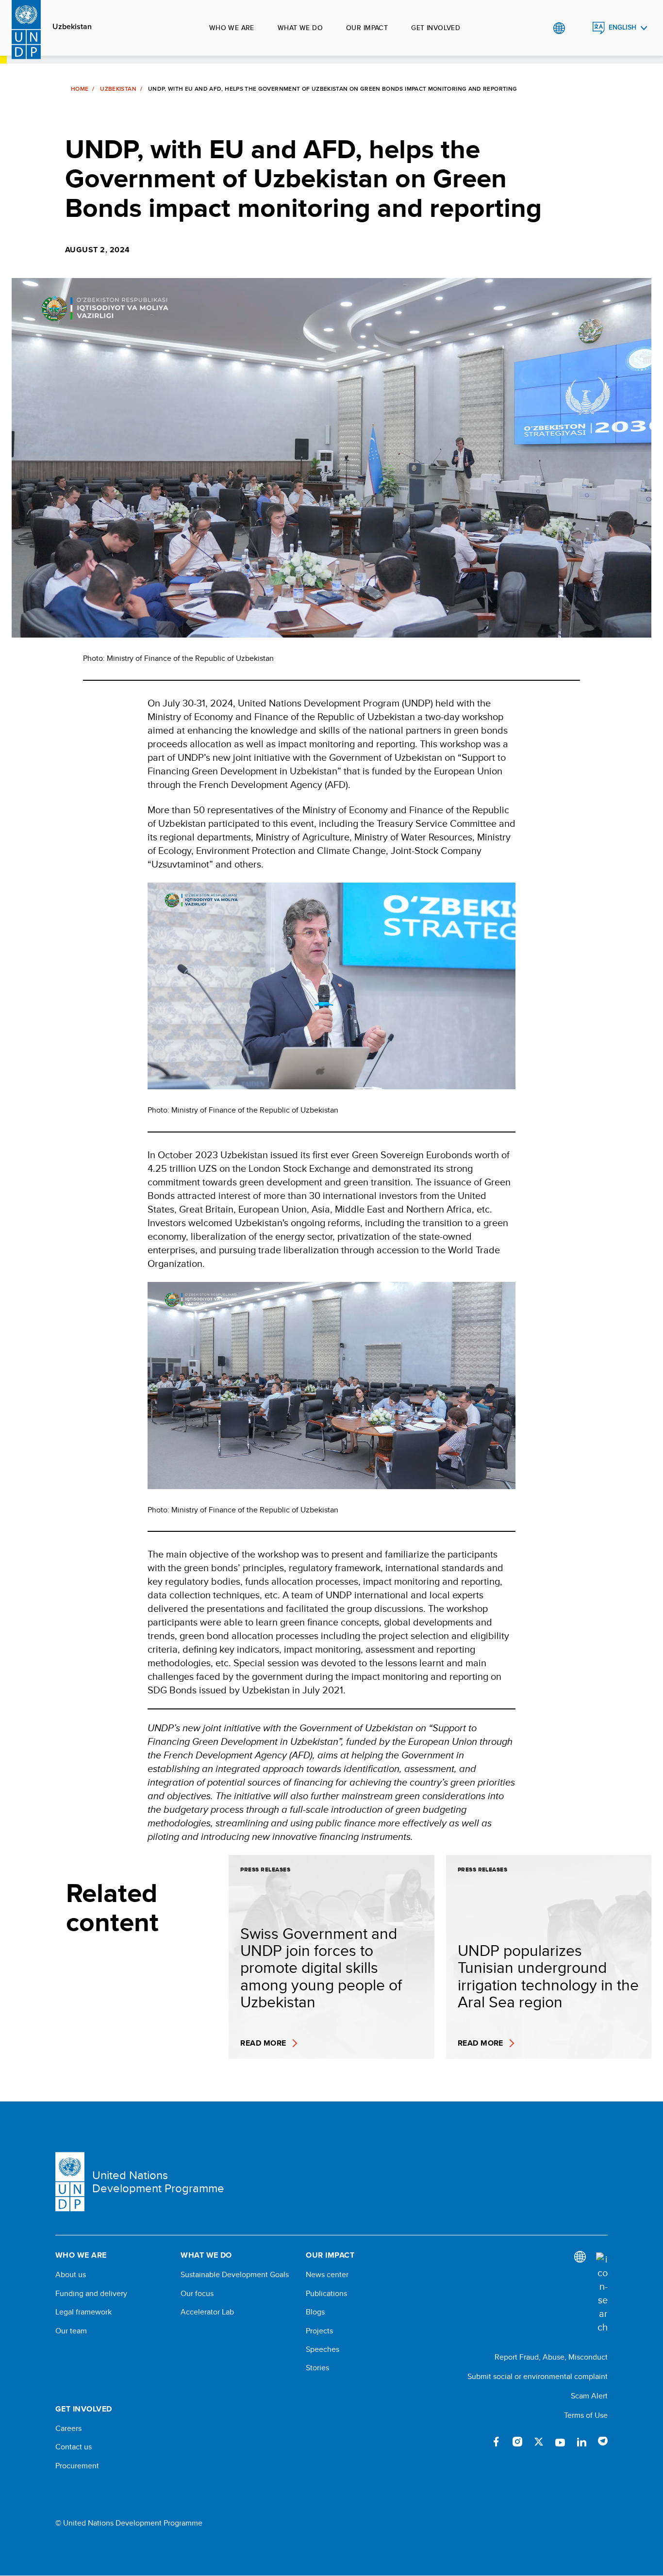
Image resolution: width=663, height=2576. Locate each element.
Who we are (232, 28)
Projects (319, 2331)
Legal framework (83, 2312)
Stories (317, 2368)
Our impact (367, 28)
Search (579, 28)
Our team (71, 2331)
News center (327, 2275)
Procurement (77, 2466)
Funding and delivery (91, 2294)
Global (559, 28)
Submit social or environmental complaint (538, 2376)
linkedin (581, 2442)
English (622, 27)
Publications (326, 2294)
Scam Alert (589, 2396)
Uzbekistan (72, 27)
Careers (68, 2428)
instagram (517, 2442)
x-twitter (539, 2442)
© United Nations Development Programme (129, 2523)
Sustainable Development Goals (235, 2275)
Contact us (74, 2447)
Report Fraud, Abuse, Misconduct (551, 2357)
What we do (300, 28)
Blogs (315, 2312)
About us (71, 2275)
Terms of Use (586, 2415)
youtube (560, 2442)
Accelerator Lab (207, 2312)
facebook (496, 2442)
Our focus (197, 2294)
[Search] (602, 2293)
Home (80, 89)
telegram (603, 2442)
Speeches (323, 2349)
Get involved (436, 28)
